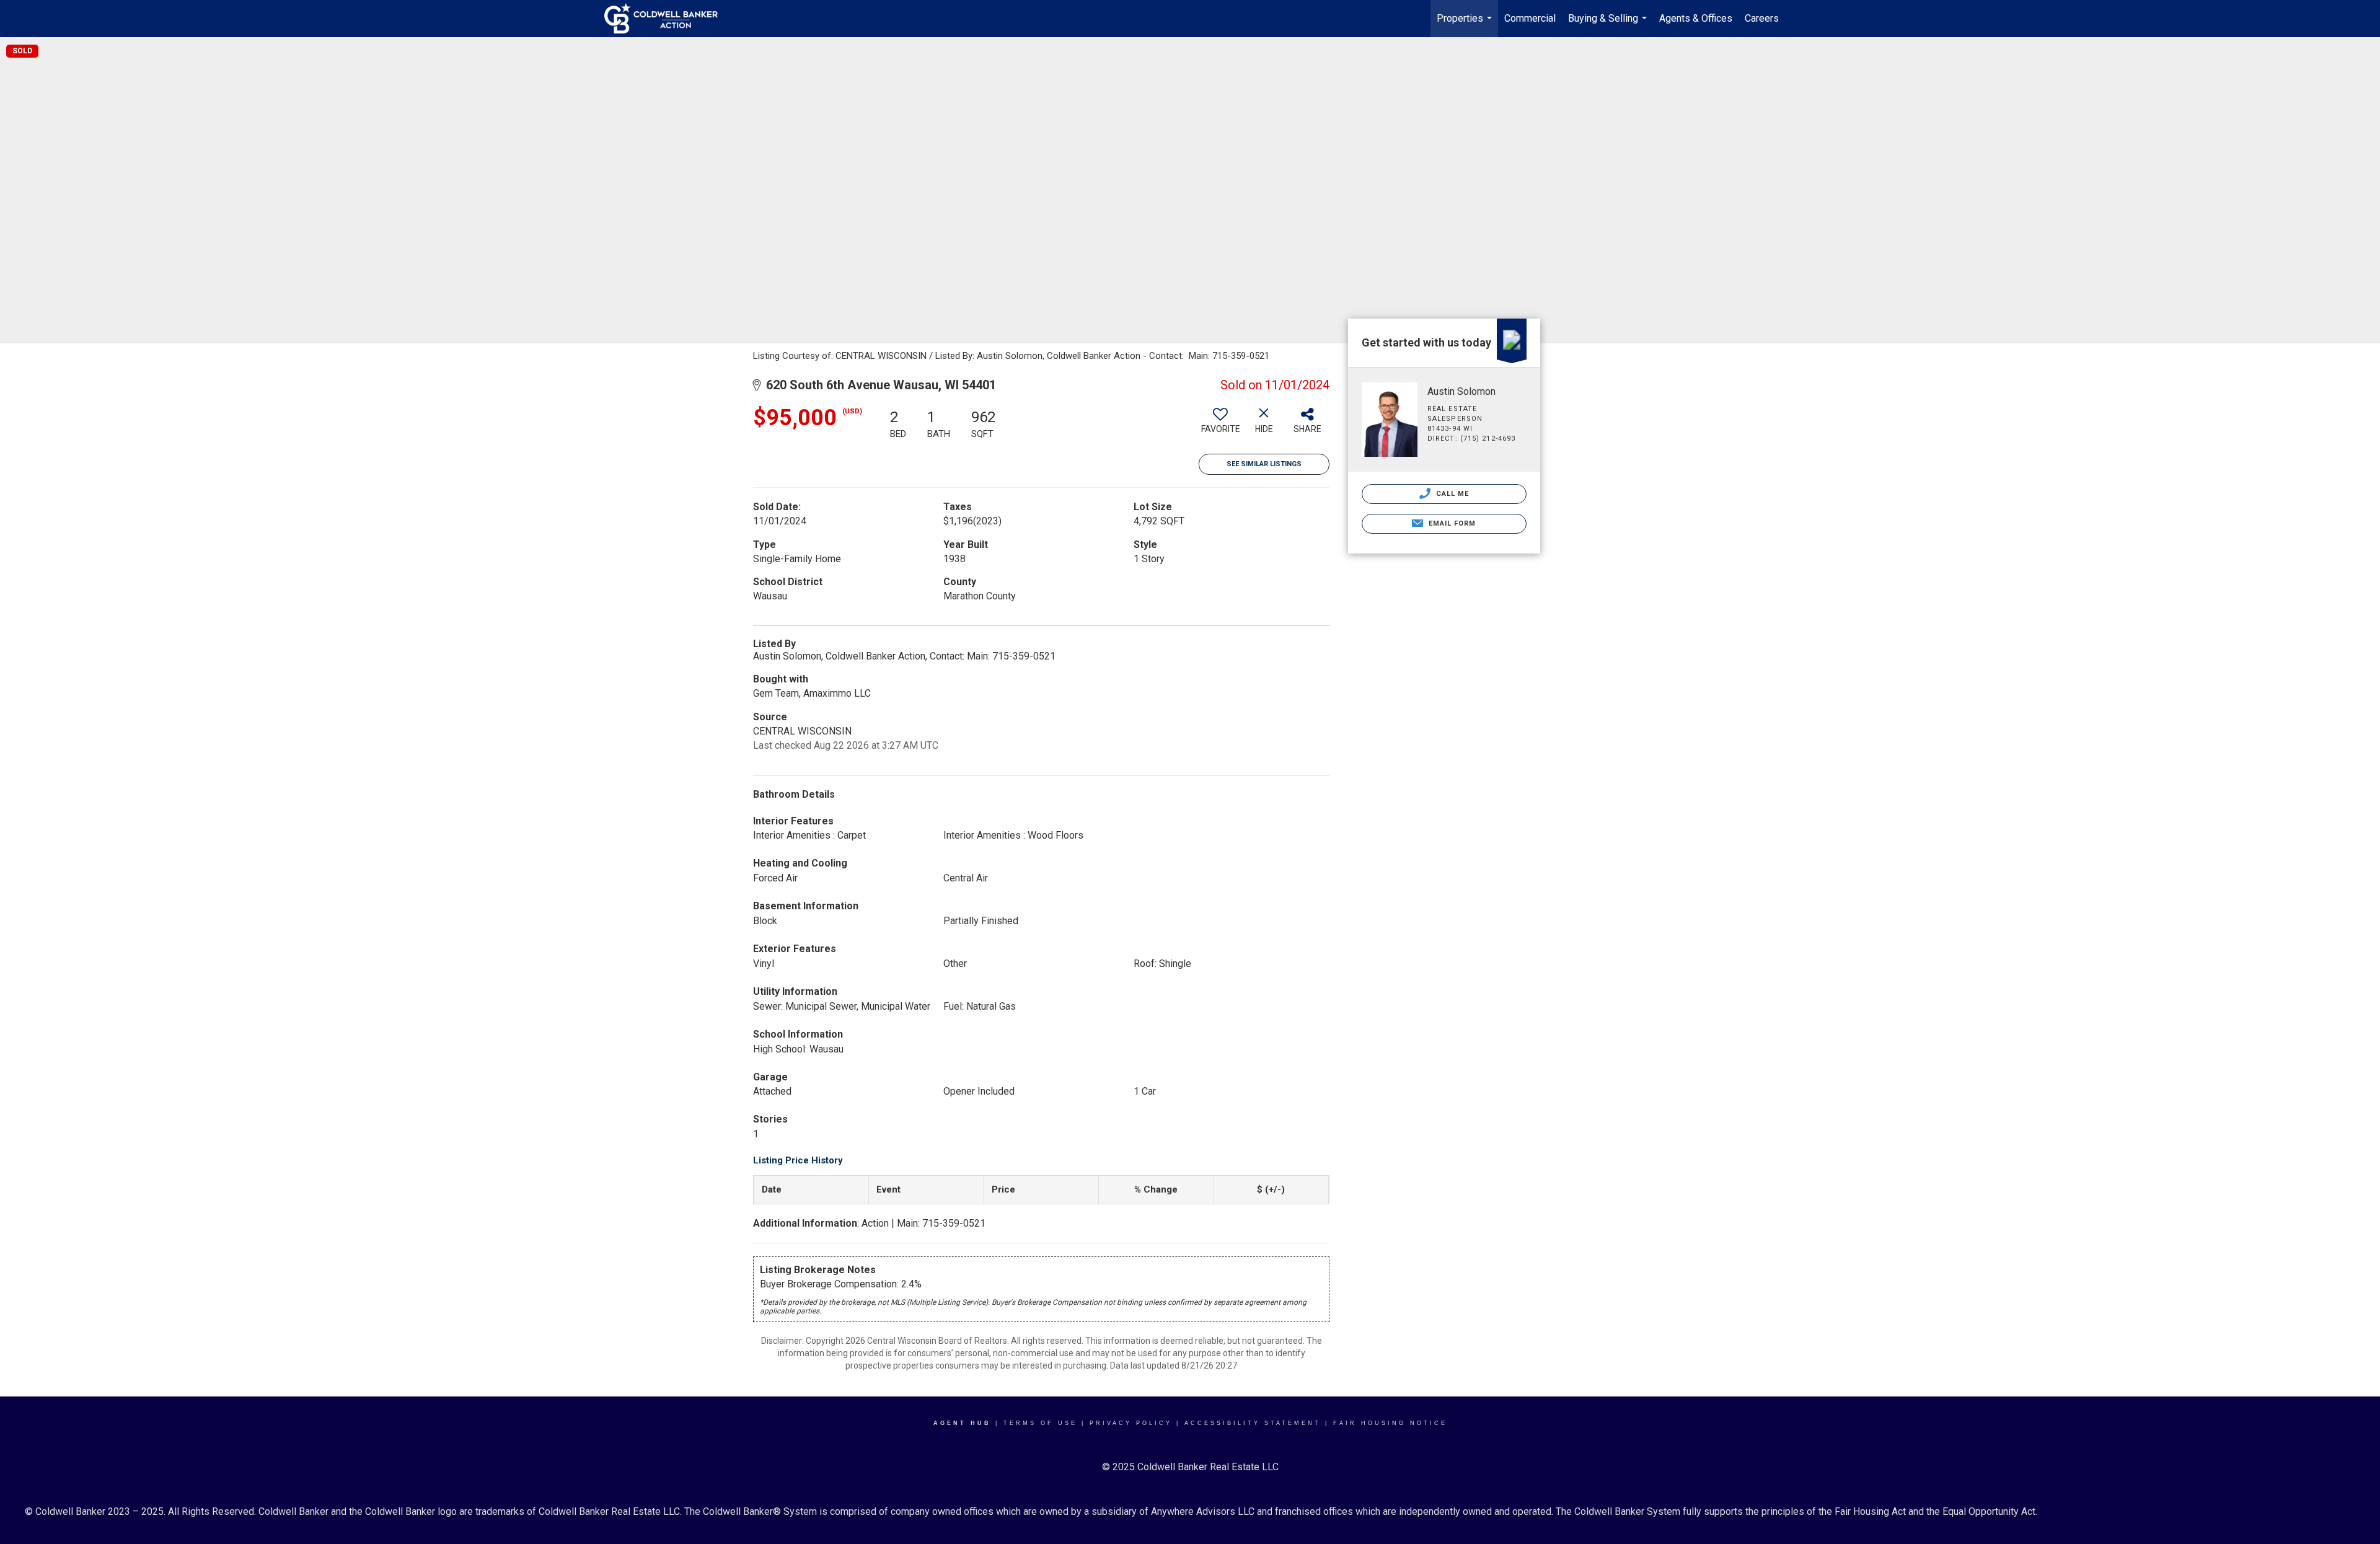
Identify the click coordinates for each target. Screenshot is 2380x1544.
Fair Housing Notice (1390, 1423)
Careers (1762, 18)
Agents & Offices (1696, 18)
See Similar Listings (1264, 464)
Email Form (1451, 523)
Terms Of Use (1040, 1423)
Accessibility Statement (1253, 1423)
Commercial (1530, 18)
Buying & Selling (1609, 25)
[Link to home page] (667, 19)
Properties (1466, 25)
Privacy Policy (1131, 1423)
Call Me (1452, 494)
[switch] (1220, 425)
